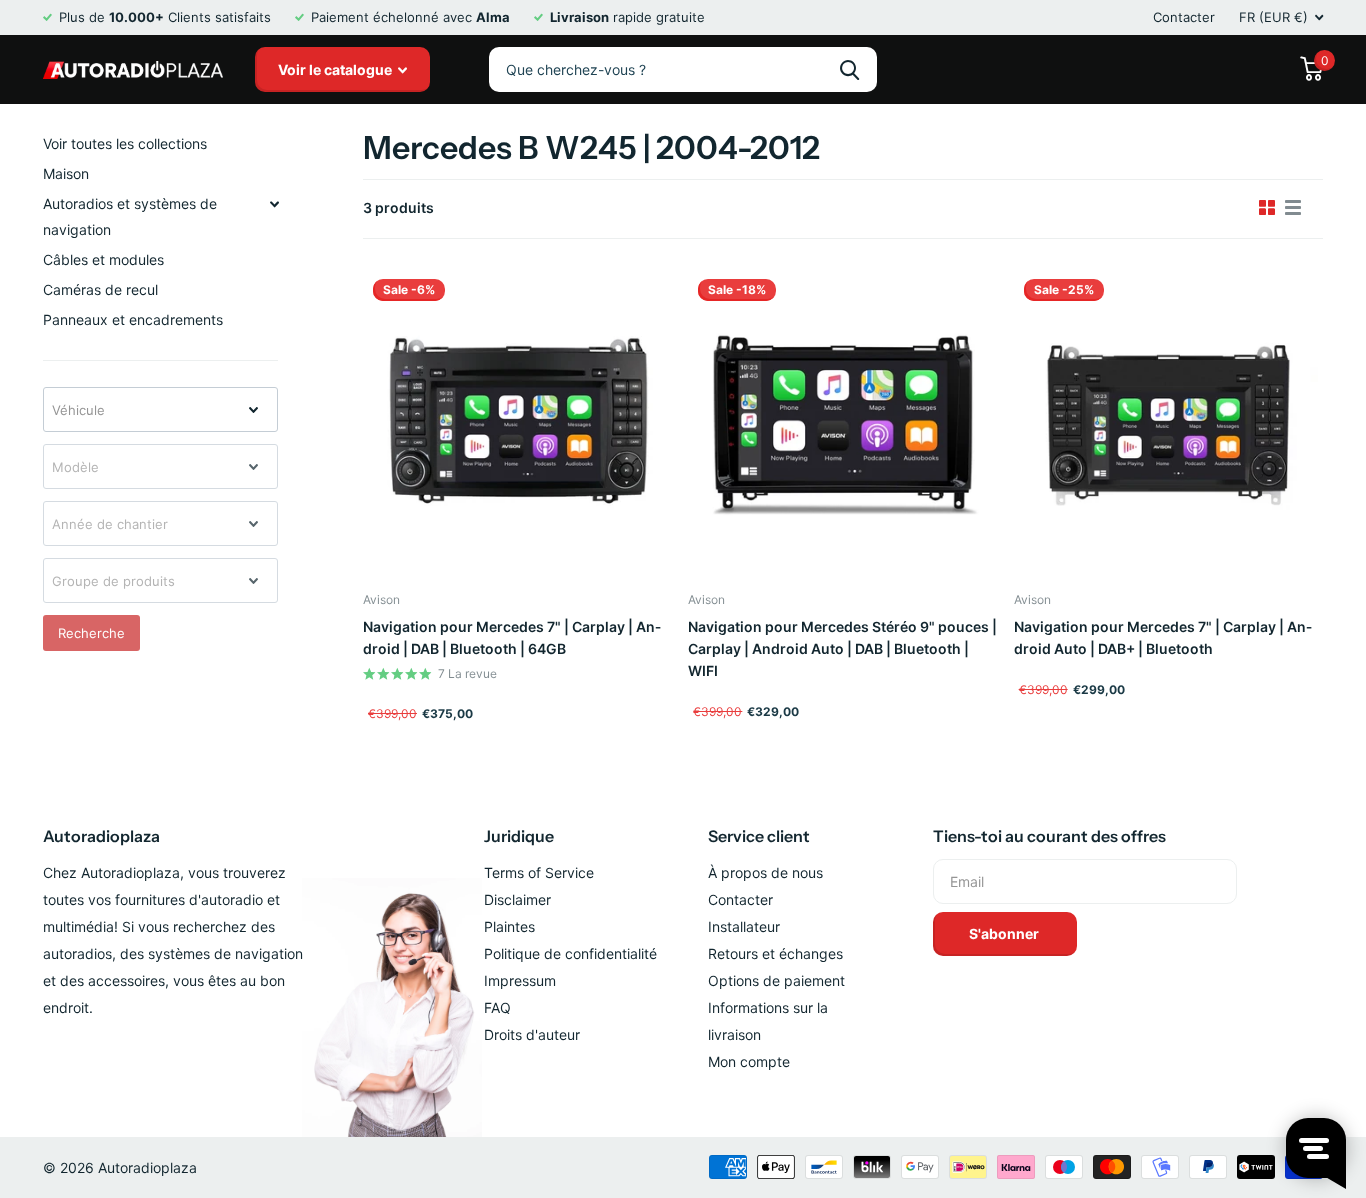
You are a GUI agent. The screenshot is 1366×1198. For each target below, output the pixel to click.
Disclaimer (517, 899)
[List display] (1293, 208)
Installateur (744, 926)
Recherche (91, 633)
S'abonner (1005, 933)
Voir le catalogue (336, 69)
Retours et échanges (775, 953)
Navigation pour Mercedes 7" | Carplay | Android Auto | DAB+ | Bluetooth (1163, 637)
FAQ (497, 1007)
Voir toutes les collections (125, 143)
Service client (759, 836)
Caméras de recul (100, 289)
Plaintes (509, 926)
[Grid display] (1267, 208)
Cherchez (849, 69)
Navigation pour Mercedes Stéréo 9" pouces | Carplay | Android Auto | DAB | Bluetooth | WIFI (842, 648)
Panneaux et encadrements (133, 319)
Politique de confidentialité (570, 953)
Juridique (519, 836)
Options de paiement (776, 980)
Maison (66, 173)
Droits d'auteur (532, 1034)
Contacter (1184, 17)
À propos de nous (765, 872)
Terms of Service (539, 872)
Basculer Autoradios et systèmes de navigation (274, 204)
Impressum (520, 980)
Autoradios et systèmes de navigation (130, 216)
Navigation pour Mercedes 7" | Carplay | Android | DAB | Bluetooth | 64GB (512, 637)
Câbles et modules (103, 259)
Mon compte (749, 1061)
